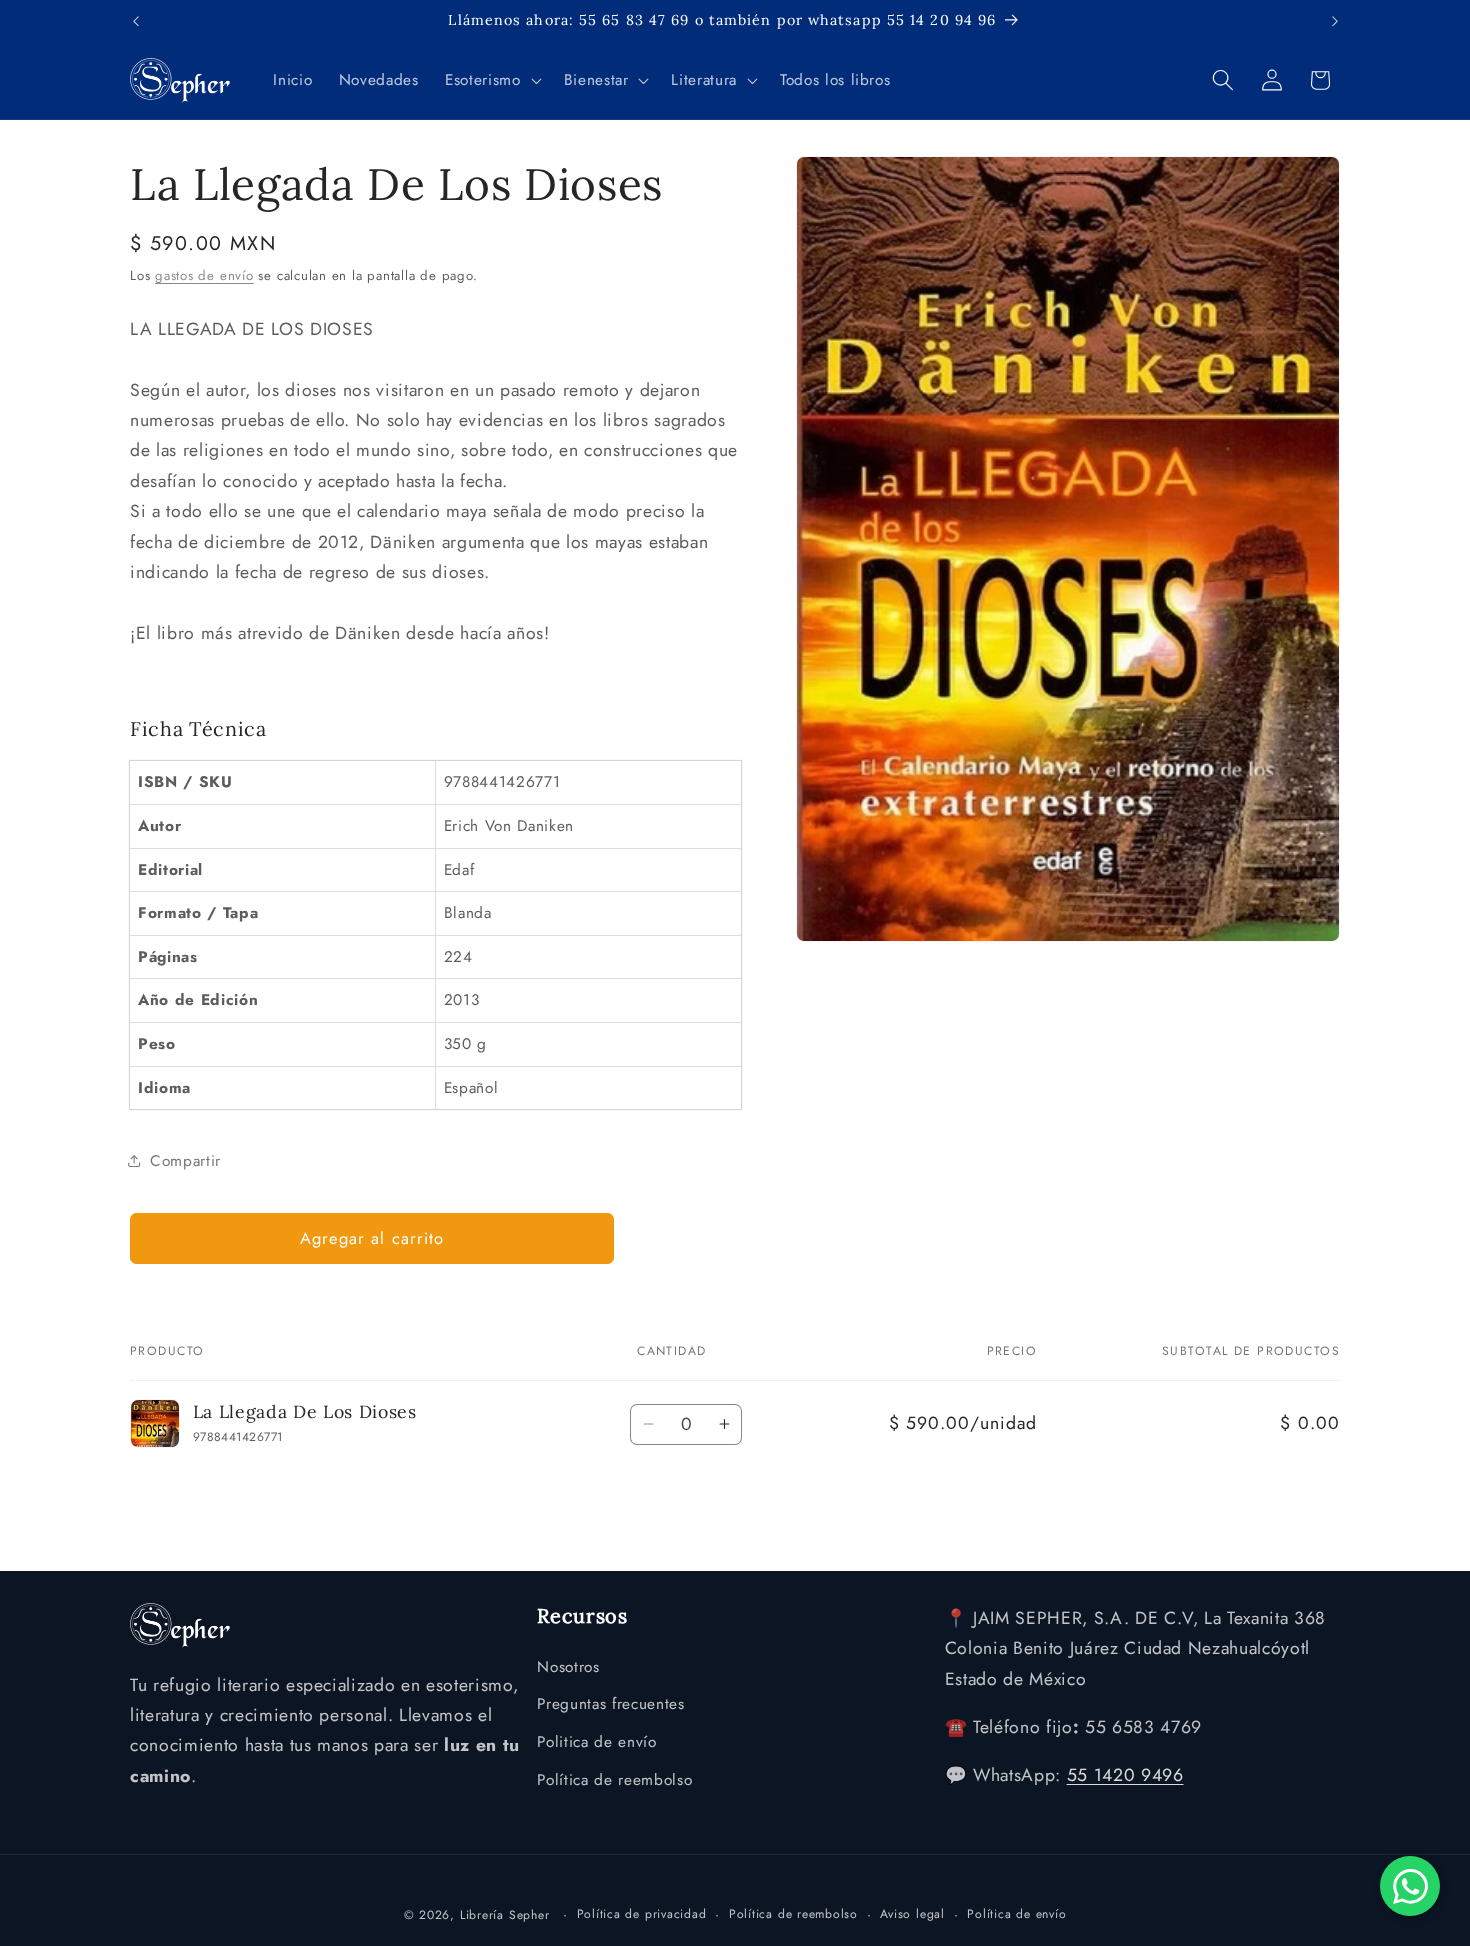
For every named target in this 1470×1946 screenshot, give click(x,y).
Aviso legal (912, 1914)
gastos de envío (204, 275)
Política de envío (1016, 1914)
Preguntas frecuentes (610, 1704)
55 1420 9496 (1125, 1775)
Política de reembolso (614, 1780)
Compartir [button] (185, 1161)
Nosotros (568, 1667)
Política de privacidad (642, 1914)
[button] (491, 80)
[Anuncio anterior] (136, 21)
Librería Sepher (505, 1915)
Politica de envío (596, 1742)
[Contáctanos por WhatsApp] (1410, 1886)
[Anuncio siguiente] (1335, 21)
